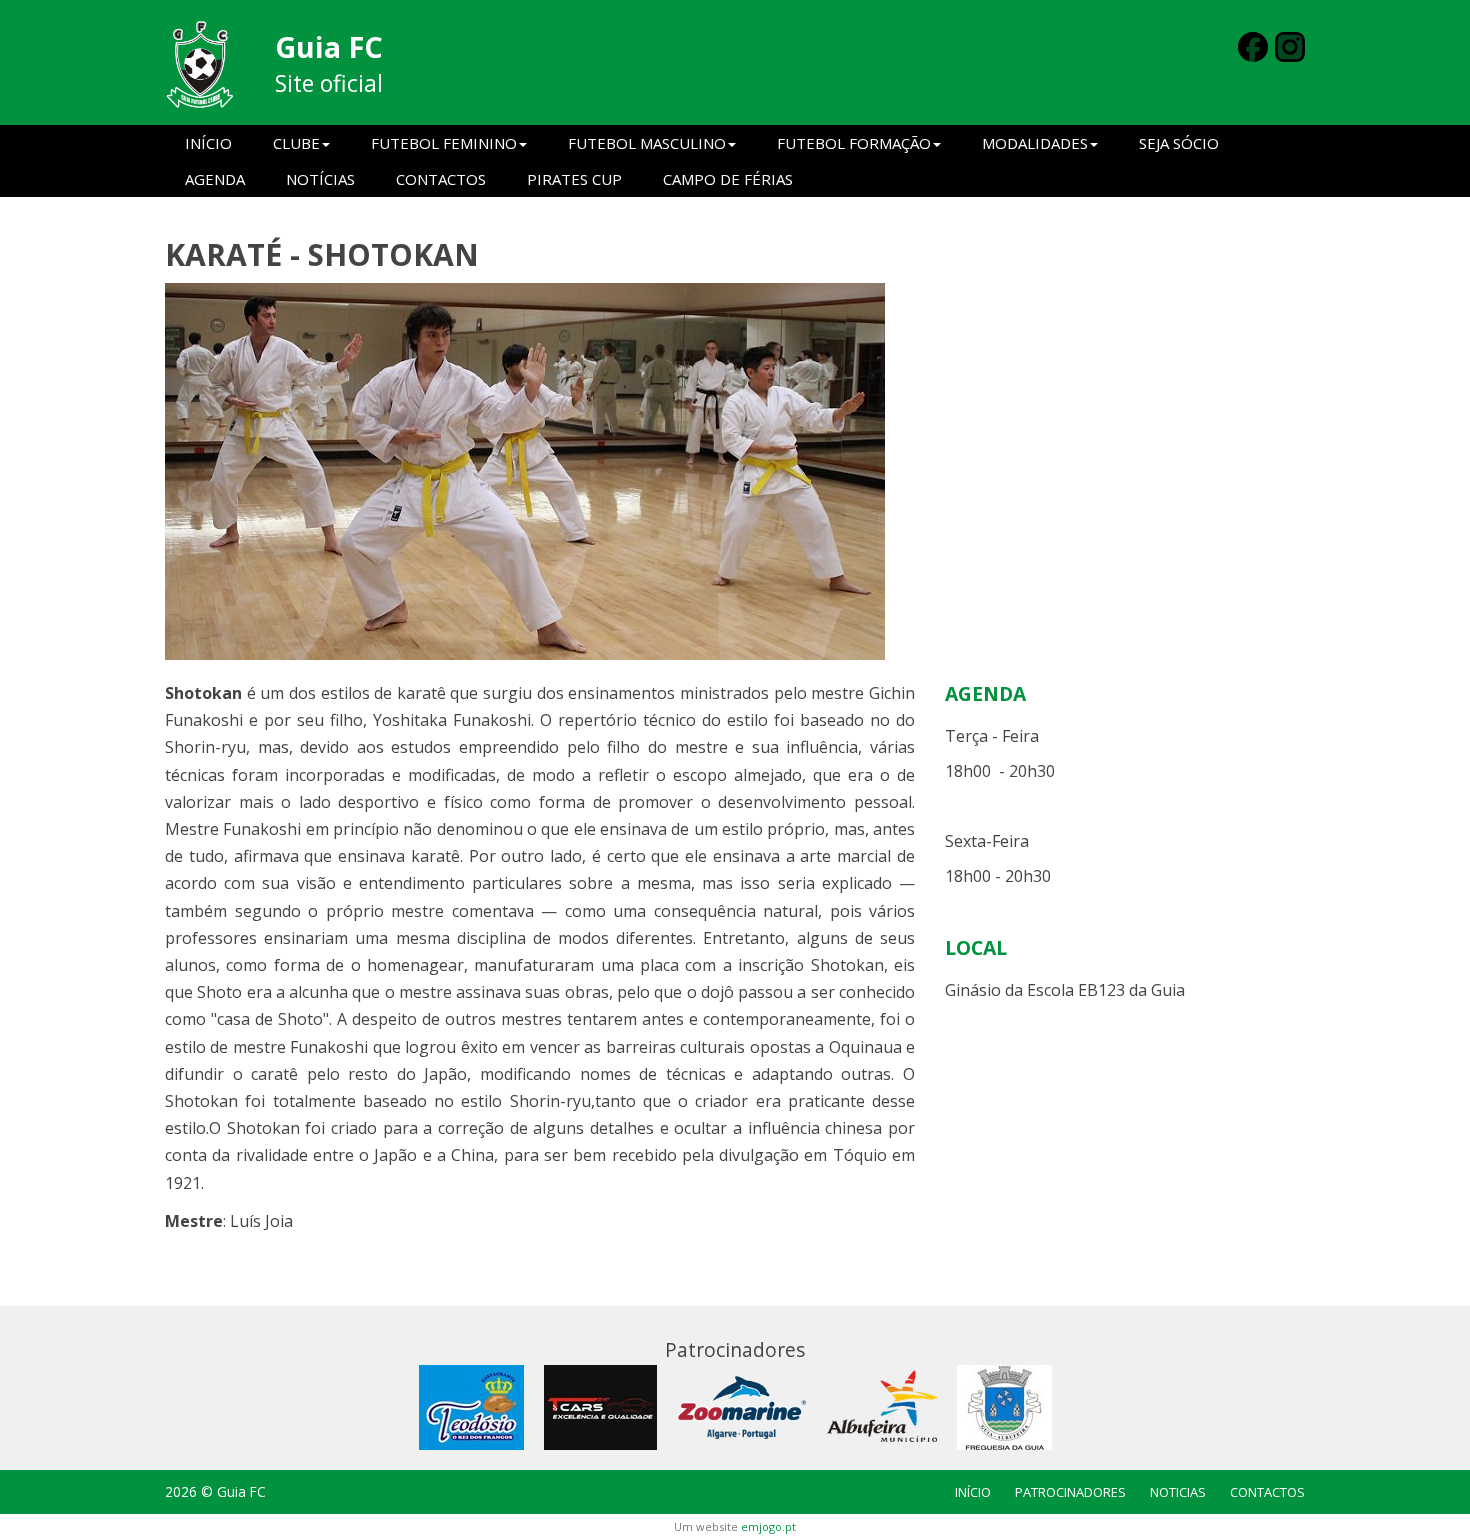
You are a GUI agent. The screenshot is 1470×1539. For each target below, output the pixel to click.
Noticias (1178, 1492)
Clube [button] (296, 143)
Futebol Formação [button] (854, 143)
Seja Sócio (1179, 143)
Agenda (215, 179)
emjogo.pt (768, 1526)
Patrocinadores (1070, 1492)
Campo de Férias (728, 179)
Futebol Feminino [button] (444, 143)
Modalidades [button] (1035, 143)
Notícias (320, 179)
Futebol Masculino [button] (647, 143)
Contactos (441, 179)
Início (208, 143)
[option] (735, 471)
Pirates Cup (574, 179)
